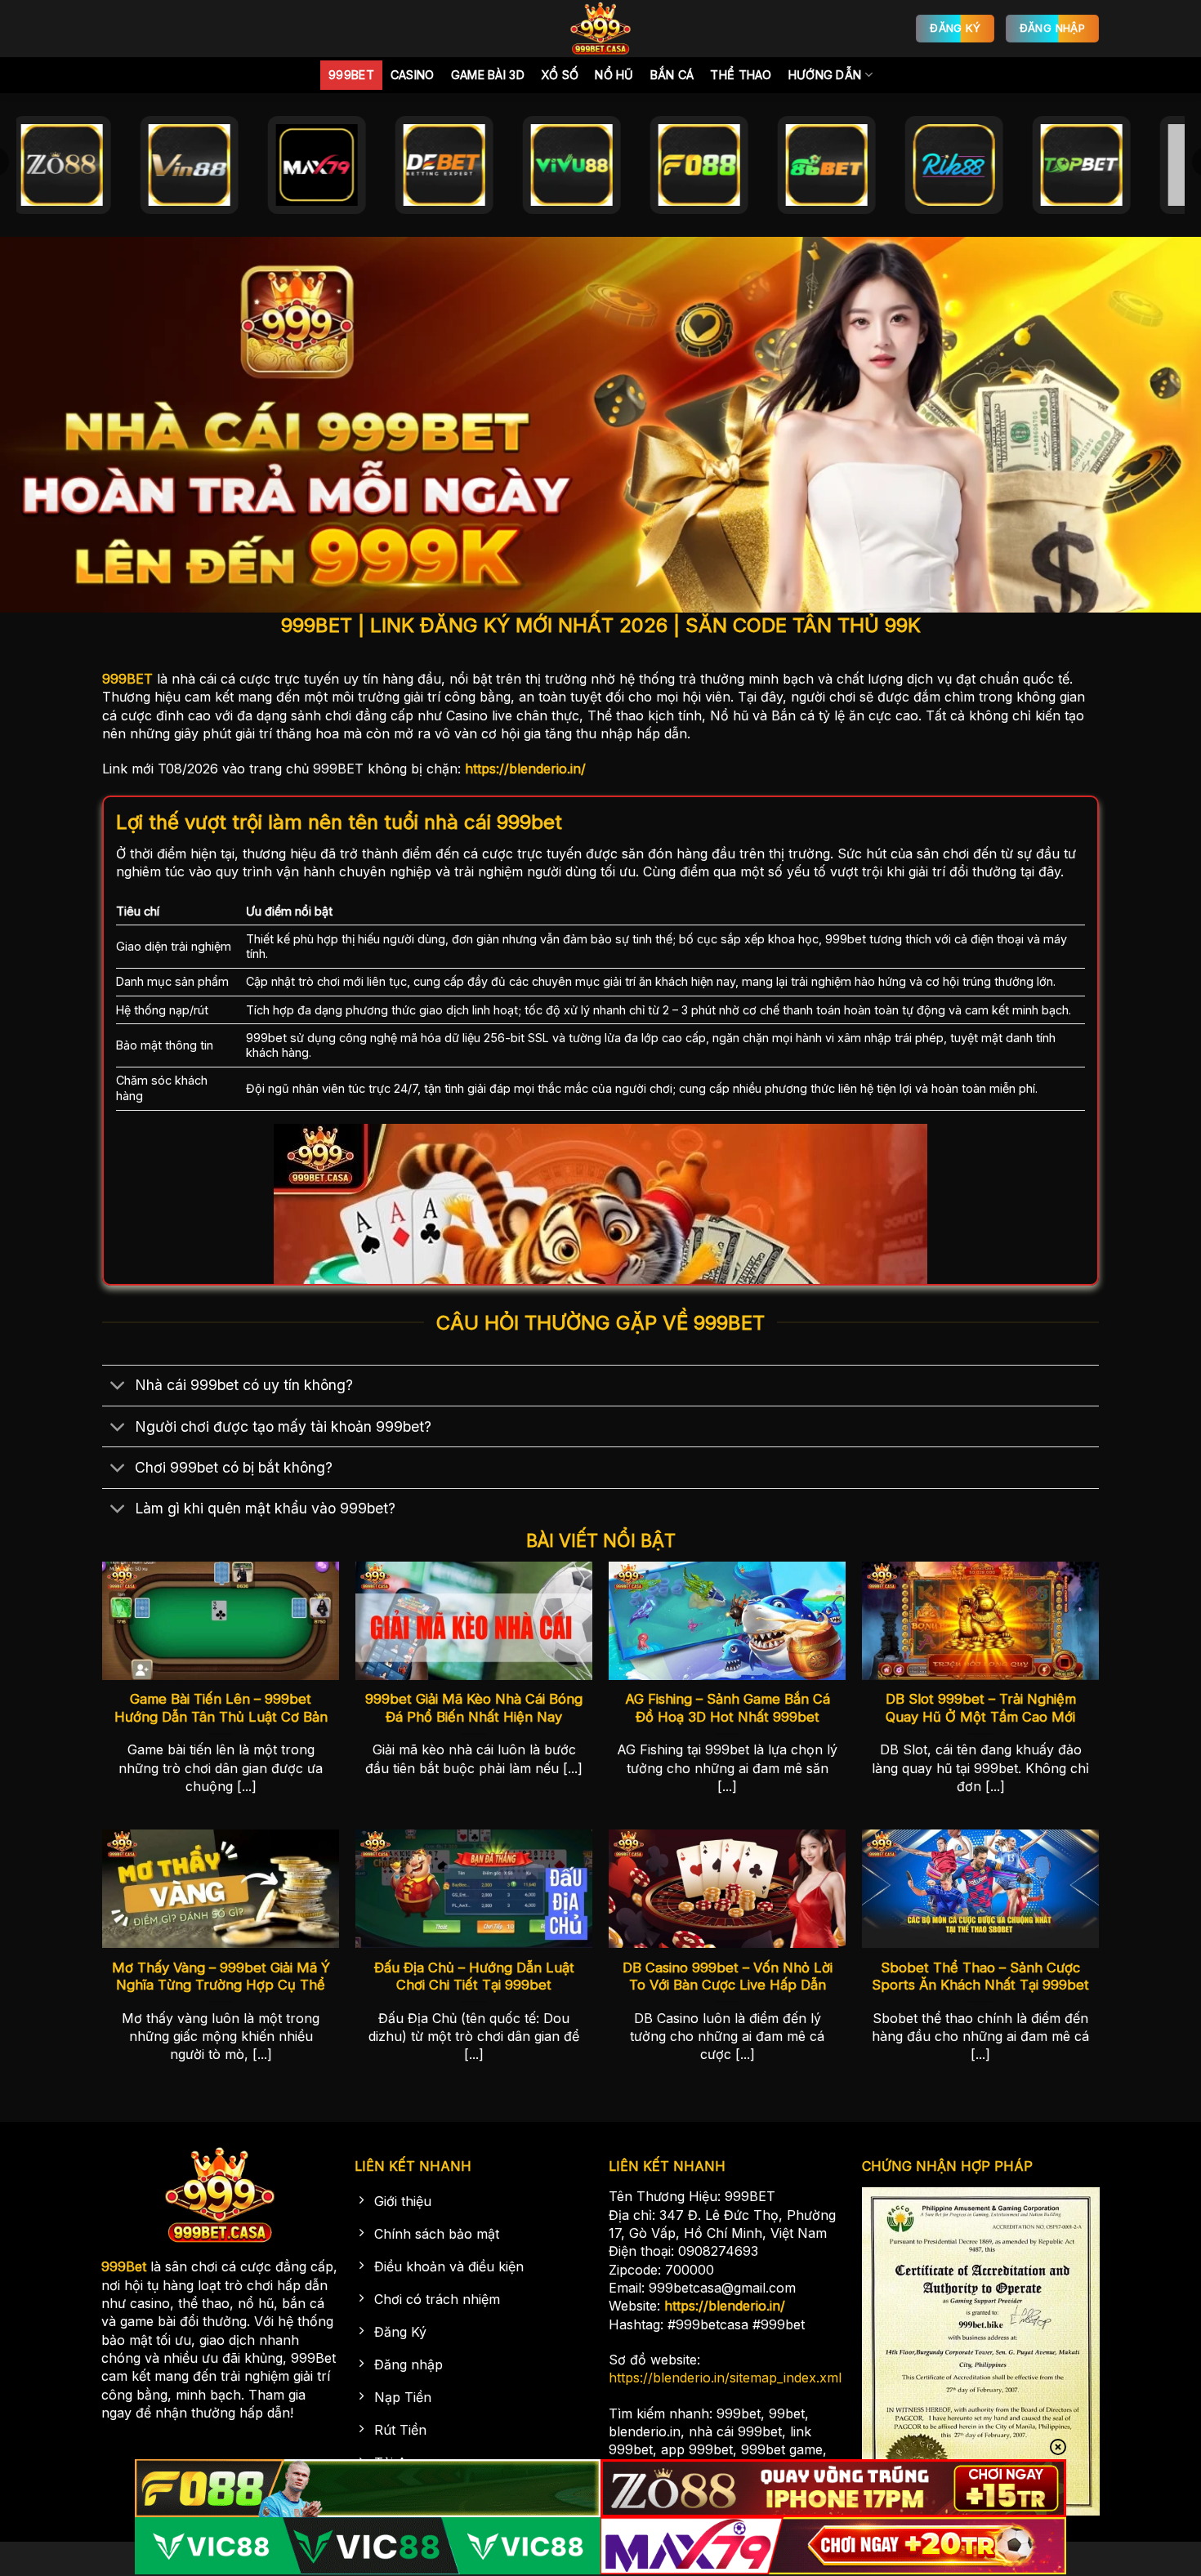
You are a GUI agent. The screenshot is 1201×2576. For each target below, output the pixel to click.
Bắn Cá (672, 75)
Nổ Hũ (614, 75)
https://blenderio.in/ (525, 769)
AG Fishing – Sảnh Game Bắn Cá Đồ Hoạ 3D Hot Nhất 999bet (728, 1708)
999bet (351, 75)
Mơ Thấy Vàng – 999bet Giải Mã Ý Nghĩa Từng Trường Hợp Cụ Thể (221, 1977)
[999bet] (600, 29)
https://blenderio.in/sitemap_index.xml (725, 2378)
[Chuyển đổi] (118, 1387)
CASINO (413, 75)
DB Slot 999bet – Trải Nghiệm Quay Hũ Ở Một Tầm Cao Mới (981, 1708)
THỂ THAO (741, 75)
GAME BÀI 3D (488, 75)
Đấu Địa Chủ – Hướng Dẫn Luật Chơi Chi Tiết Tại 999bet (474, 1977)
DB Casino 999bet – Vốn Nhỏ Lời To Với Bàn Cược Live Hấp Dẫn (728, 1977)
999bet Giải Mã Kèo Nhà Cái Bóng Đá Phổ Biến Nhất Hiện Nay (474, 1708)
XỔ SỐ (560, 75)
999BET (127, 679)
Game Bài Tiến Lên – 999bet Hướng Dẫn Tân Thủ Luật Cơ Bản (221, 1708)
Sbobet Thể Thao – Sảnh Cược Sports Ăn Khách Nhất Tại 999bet (980, 1977)
